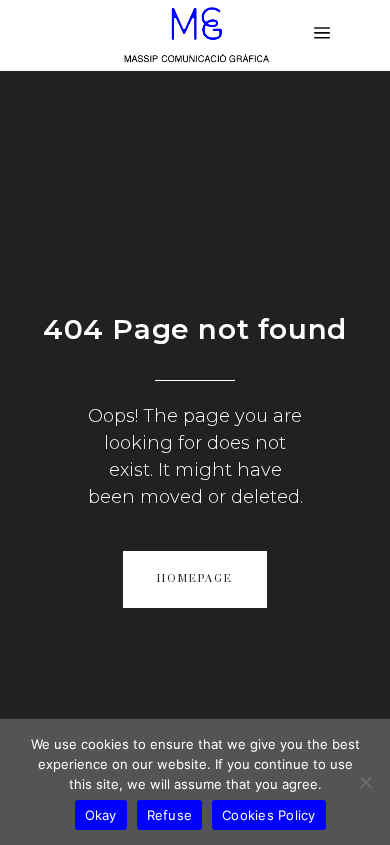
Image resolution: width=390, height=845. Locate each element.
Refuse (170, 815)
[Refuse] (365, 782)
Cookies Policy (269, 815)
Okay (101, 815)
